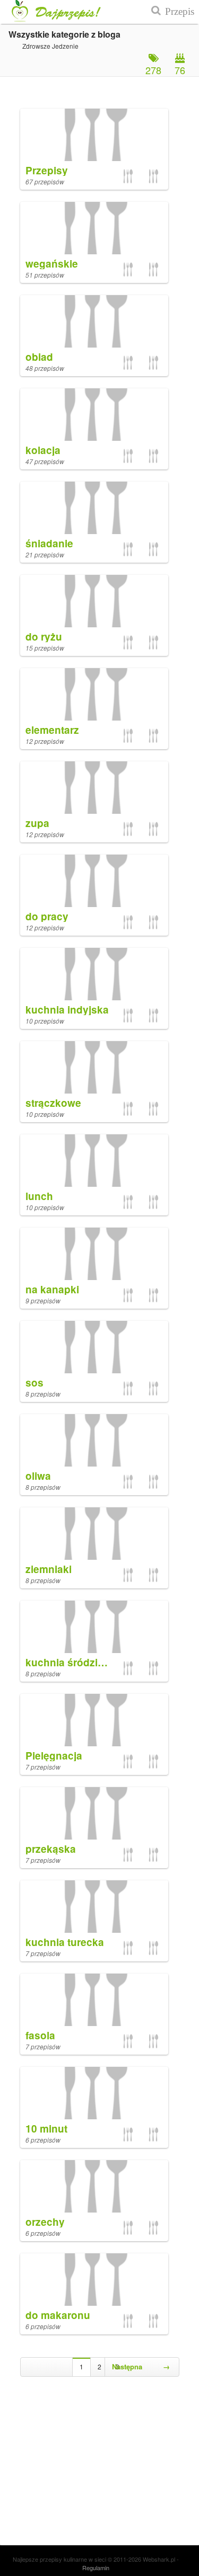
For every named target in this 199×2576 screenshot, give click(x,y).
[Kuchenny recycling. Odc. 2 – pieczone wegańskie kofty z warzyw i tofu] (128, 1015)
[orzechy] (94, 2181)
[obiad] (94, 316)
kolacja (43, 450)
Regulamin (96, 2568)
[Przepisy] (94, 130)
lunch (39, 1196)
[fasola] (94, 1995)
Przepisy (47, 170)
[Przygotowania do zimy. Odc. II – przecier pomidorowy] (153, 176)
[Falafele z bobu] (128, 922)
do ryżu (44, 637)
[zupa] (94, 782)
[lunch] (94, 1155)
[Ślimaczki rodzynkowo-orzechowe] (128, 2227)
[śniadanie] (94, 503)
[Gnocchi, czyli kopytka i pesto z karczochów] (153, 2227)
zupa (37, 823)
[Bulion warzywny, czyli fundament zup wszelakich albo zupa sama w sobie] (153, 735)
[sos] (94, 1342)
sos (34, 1383)
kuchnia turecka (65, 1942)
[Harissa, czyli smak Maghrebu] (128, 1295)
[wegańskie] (94, 223)
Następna (141, 2366)
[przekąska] (94, 1808)
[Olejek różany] (128, 1761)
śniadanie (49, 543)
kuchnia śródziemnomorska (94, 1662)
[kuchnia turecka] (94, 1901)
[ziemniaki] (94, 1528)
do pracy (47, 916)
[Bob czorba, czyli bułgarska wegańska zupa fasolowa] (153, 362)
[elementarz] (94, 689)
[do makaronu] (94, 2274)
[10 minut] (94, 2088)
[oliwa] (94, 1435)
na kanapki (52, 1289)
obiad (39, 357)
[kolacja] (94, 409)
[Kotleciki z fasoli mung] (128, 176)
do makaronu (58, 2315)
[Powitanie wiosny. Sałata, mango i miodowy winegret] (153, 2134)
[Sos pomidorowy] (153, 642)
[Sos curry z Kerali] (128, 642)
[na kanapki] (94, 1249)
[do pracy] (94, 876)
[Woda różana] (153, 1761)
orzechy (45, 2222)
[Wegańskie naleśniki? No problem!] (128, 2134)
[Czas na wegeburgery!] (153, 1108)
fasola (40, 2035)
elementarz (52, 730)
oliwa (38, 1476)
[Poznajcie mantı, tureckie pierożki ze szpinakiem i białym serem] (153, 1668)
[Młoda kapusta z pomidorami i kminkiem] (153, 1202)
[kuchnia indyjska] (94, 969)
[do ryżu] (94, 596)
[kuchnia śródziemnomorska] (94, 1622)
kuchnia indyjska (67, 1010)
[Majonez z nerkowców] (153, 1295)
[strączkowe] (94, 1062)
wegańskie (52, 264)
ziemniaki (49, 1569)
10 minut (46, 2129)
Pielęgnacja (54, 1756)
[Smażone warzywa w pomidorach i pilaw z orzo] (153, 1575)
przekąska (51, 1849)
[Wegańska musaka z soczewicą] (153, 922)
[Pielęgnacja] (94, 1715)
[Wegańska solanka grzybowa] (153, 269)
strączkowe (53, 1103)
